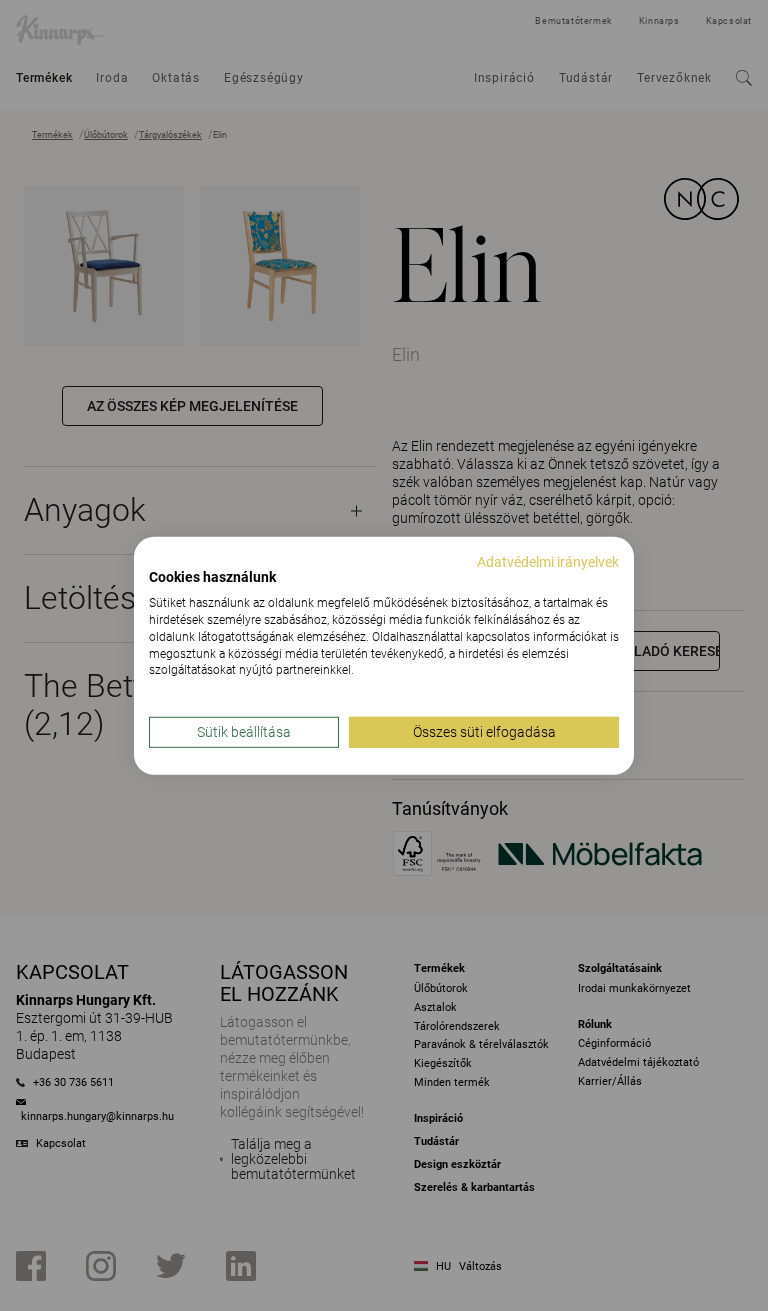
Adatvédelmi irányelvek (548, 561)
